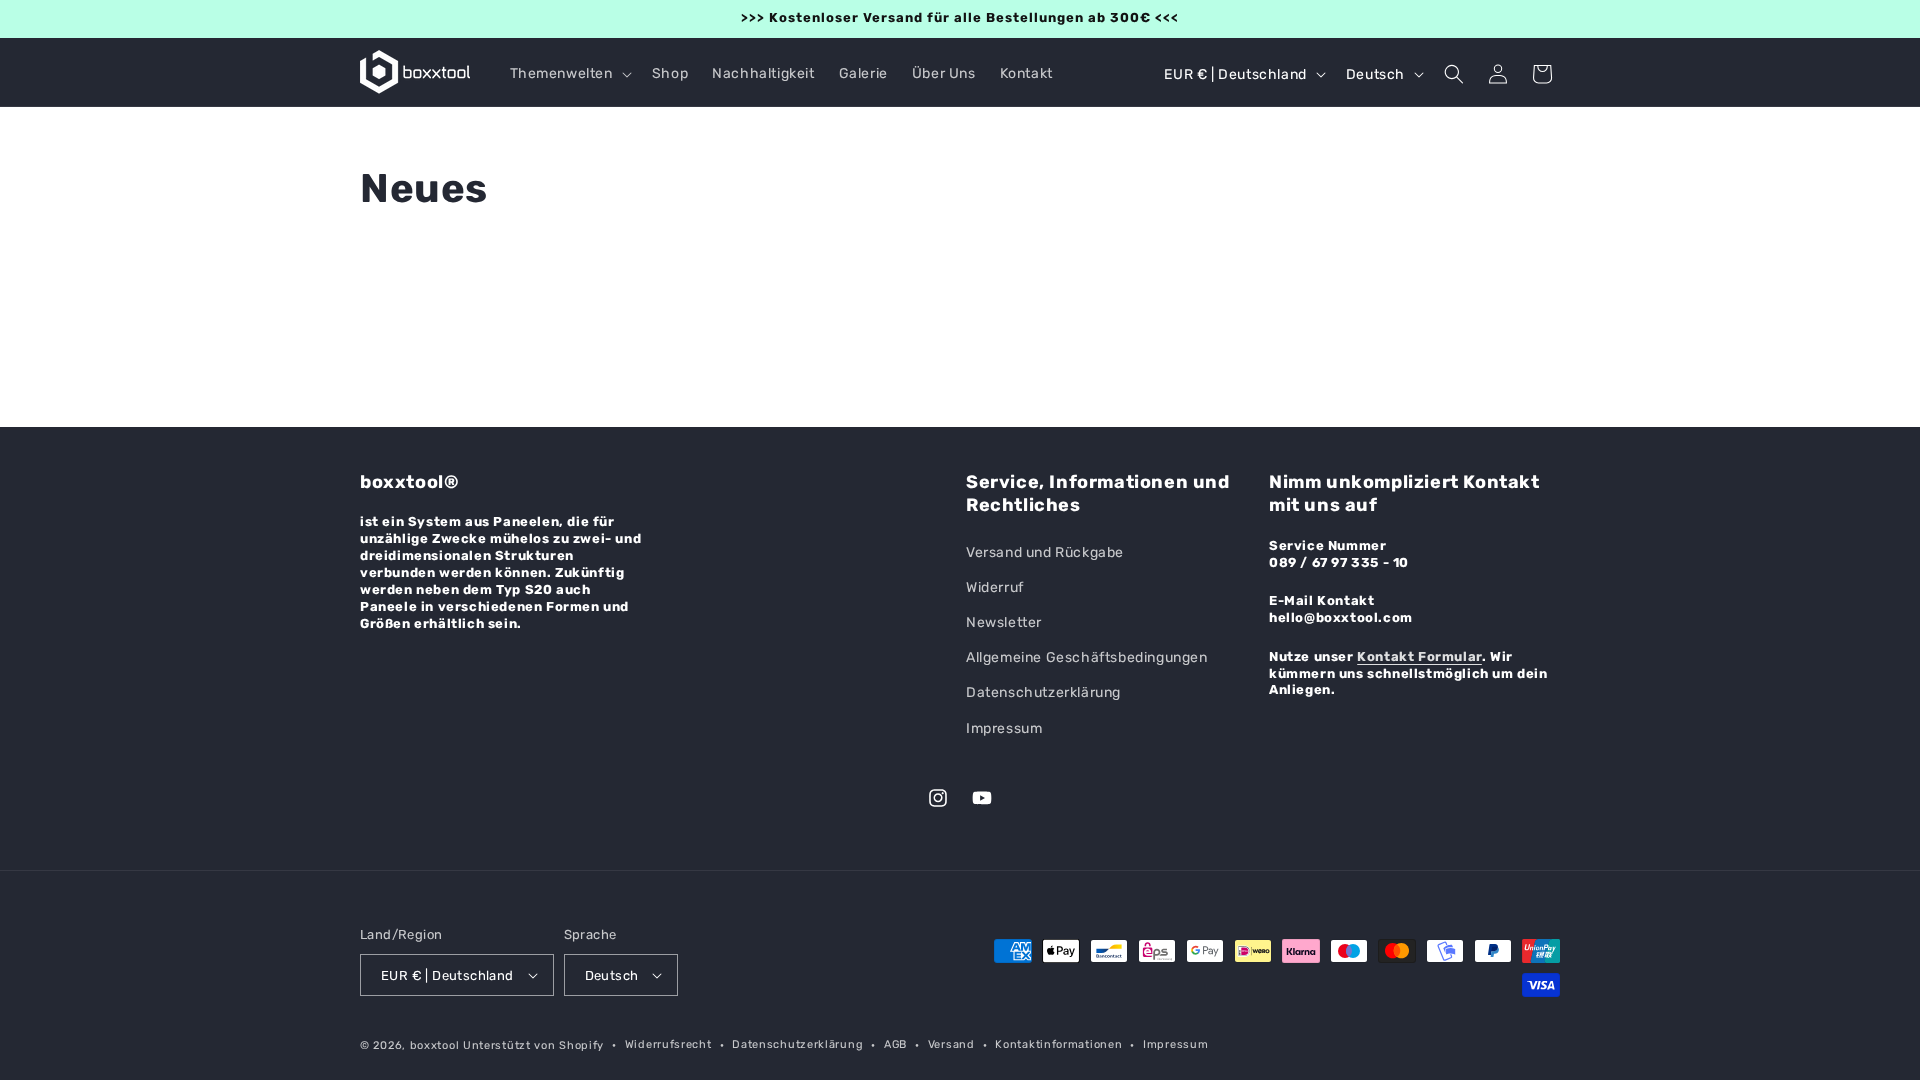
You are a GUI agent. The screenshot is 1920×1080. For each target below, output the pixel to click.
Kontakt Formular (1419, 656)
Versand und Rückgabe (1045, 552)
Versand (951, 1044)
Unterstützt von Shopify (533, 1045)
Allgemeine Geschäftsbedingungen (1087, 657)
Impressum (1004, 728)
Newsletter (1004, 622)
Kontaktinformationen (1058, 1044)
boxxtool (435, 1045)
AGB (895, 1044)
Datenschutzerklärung (1043, 692)
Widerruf (995, 587)
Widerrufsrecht (668, 1044)
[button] (569, 74)
